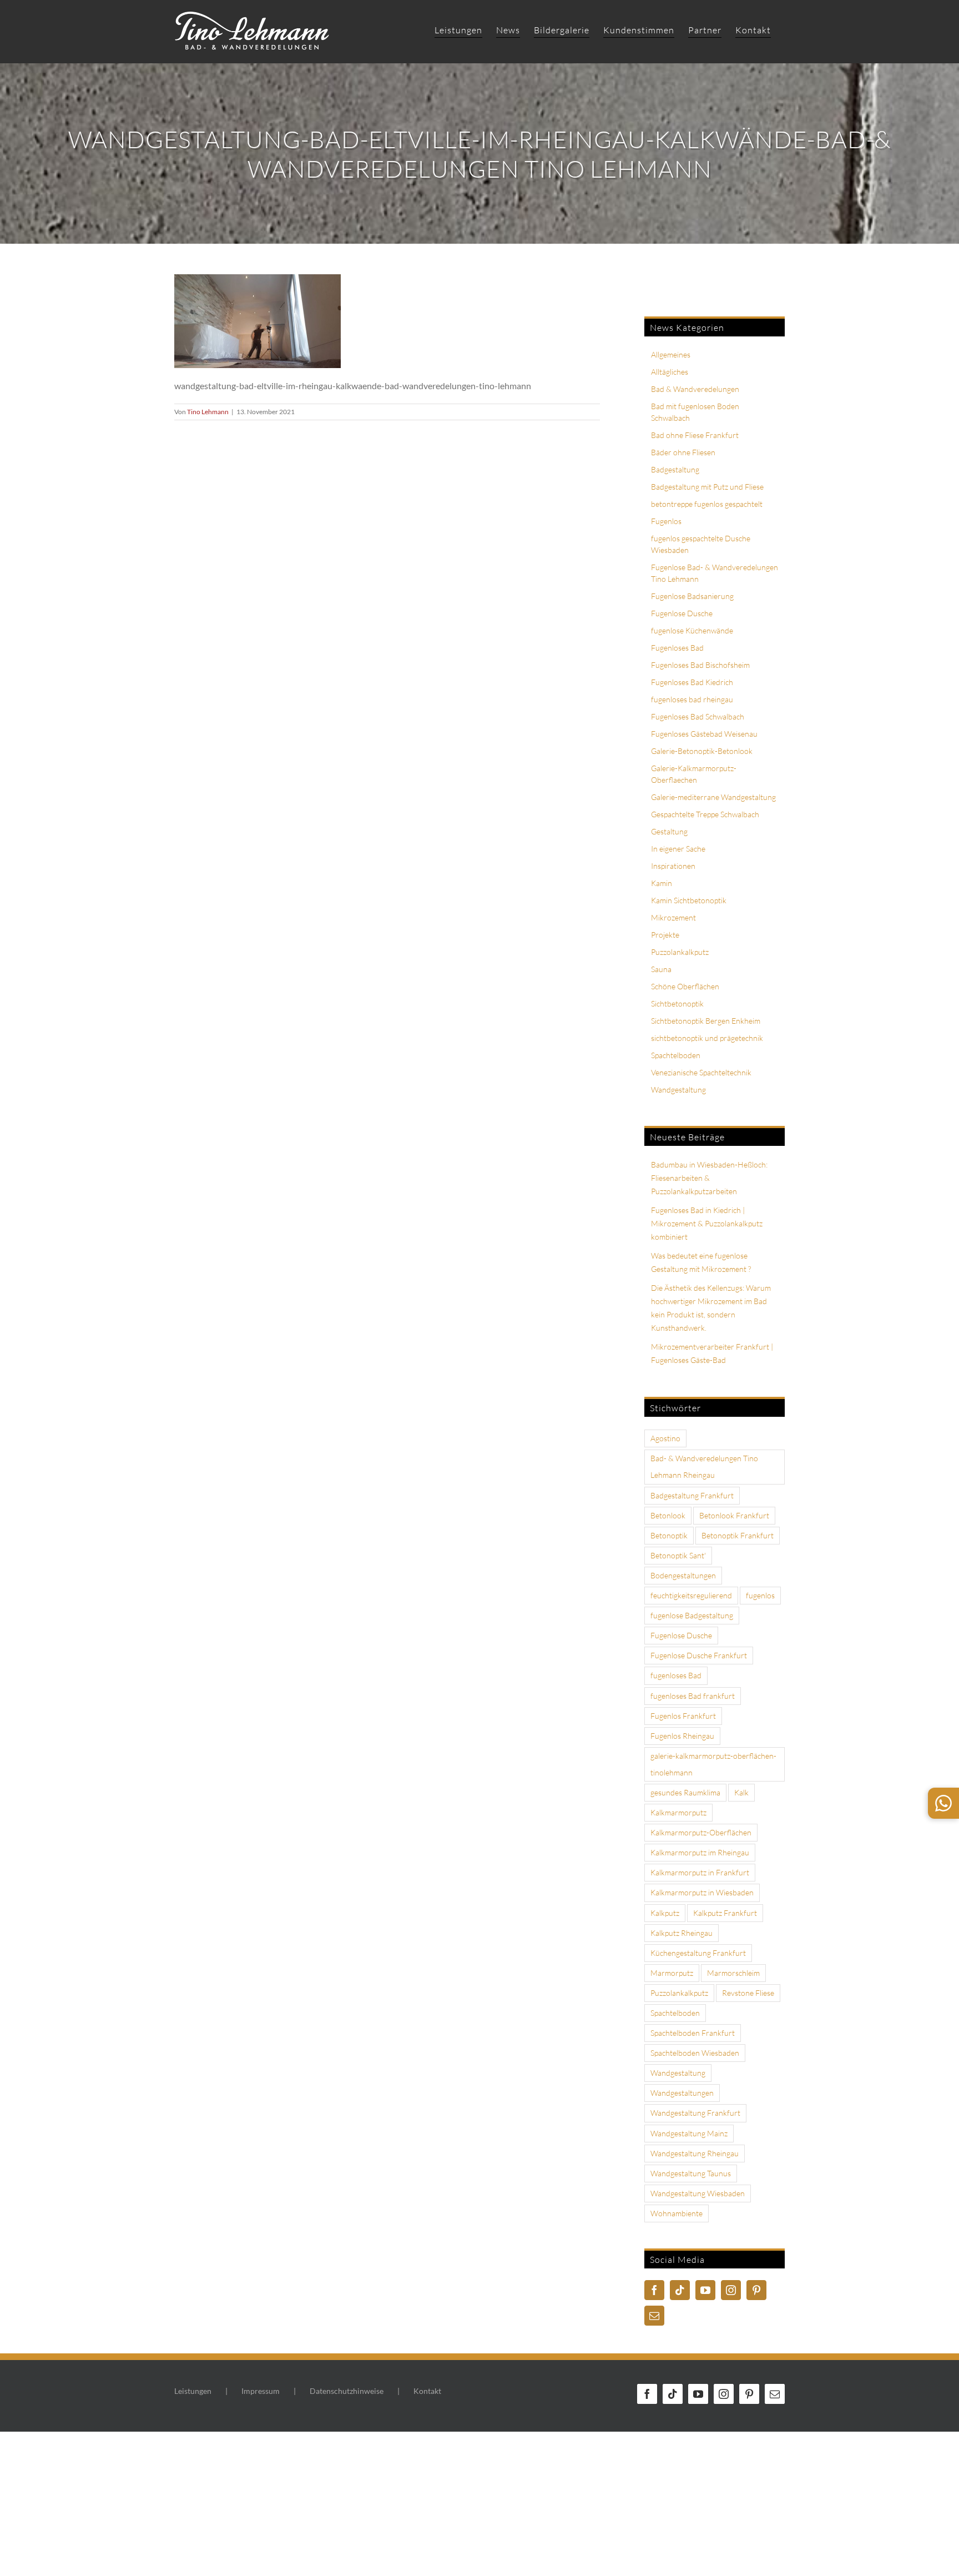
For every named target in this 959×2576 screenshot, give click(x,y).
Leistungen (193, 2391)
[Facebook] (654, 2290)
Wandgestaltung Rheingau (695, 2153)
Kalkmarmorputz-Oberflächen (701, 1832)
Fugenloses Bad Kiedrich (692, 682)
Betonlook (668, 1515)
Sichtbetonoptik (677, 1003)
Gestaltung (669, 831)
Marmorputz (672, 1973)
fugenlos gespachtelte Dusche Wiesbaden (701, 544)
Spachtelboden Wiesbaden (695, 2053)
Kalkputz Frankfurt (725, 1913)
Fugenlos (666, 521)
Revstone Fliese (748, 1993)
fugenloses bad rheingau (692, 699)
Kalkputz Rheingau (682, 1933)
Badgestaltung (675, 469)
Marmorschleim (733, 1973)
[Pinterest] (756, 2290)
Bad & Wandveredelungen (695, 389)
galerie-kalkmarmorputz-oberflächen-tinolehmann (713, 1764)
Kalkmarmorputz (678, 1812)
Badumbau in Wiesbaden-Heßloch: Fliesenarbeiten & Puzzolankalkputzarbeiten (709, 1178)
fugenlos (760, 1595)
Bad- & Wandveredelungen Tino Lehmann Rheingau (704, 1466)
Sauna (661, 969)
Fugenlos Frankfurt (683, 1716)
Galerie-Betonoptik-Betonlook (702, 751)
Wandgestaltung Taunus (691, 2173)
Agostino (665, 1438)
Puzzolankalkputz (680, 952)
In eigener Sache (678, 849)
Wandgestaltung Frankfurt (695, 2113)
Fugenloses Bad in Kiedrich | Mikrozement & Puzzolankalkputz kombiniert (707, 1223)
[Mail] (654, 2316)
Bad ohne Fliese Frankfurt (695, 435)
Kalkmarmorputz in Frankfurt (700, 1872)
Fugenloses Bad (677, 648)
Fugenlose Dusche (682, 613)
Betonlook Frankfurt (734, 1515)
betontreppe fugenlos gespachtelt (707, 504)
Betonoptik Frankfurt (738, 1535)
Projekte (665, 935)
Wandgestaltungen (682, 2093)
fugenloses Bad (676, 1675)
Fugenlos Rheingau (682, 1736)
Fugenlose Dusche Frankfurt (699, 1655)
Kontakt (427, 2391)
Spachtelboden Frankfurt (693, 2033)
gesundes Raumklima (685, 1792)
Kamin (662, 883)
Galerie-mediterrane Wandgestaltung (713, 797)
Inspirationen (673, 866)
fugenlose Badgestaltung (692, 1615)
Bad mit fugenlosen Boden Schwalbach (695, 412)
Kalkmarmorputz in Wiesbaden (702, 1892)
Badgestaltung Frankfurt (692, 1495)
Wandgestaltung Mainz (689, 2133)
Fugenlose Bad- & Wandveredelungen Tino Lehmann (715, 573)
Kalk (741, 1792)
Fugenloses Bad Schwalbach (698, 716)
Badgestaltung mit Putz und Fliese (707, 487)
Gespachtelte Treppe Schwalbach (705, 814)
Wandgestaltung (678, 1090)
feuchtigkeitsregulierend (691, 1595)
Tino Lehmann (208, 412)
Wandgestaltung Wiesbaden (698, 2193)
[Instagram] (731, 2290)
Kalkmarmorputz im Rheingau (700, 1852)
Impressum (261, 2391)
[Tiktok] (680, 2290)
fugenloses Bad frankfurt (693, 1696)
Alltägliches (670, 372)
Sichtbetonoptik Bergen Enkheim (706, 1021)
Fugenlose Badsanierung (692, 596)
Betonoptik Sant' (678, 1555)
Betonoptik (669, 1535)
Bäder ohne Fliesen (683, 452)
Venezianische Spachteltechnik (701, 1072)
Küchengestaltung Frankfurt (698, 1953)
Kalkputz (665, 1913)
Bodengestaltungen (683, 1575)
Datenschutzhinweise (347, 2391)
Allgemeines (671, 354)
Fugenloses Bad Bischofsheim (700, 665)
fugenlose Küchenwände (692, 630)
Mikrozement (673, 917)
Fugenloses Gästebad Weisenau (704, 734)
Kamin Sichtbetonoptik (689, 900)
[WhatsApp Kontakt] (943, 1803)
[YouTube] (705, 2290)
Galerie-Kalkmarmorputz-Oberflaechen (694, 774)
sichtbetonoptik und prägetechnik (707, 1038)
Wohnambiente (677, 2213)
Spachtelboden (676, 1055)
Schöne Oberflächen (685, 986)
